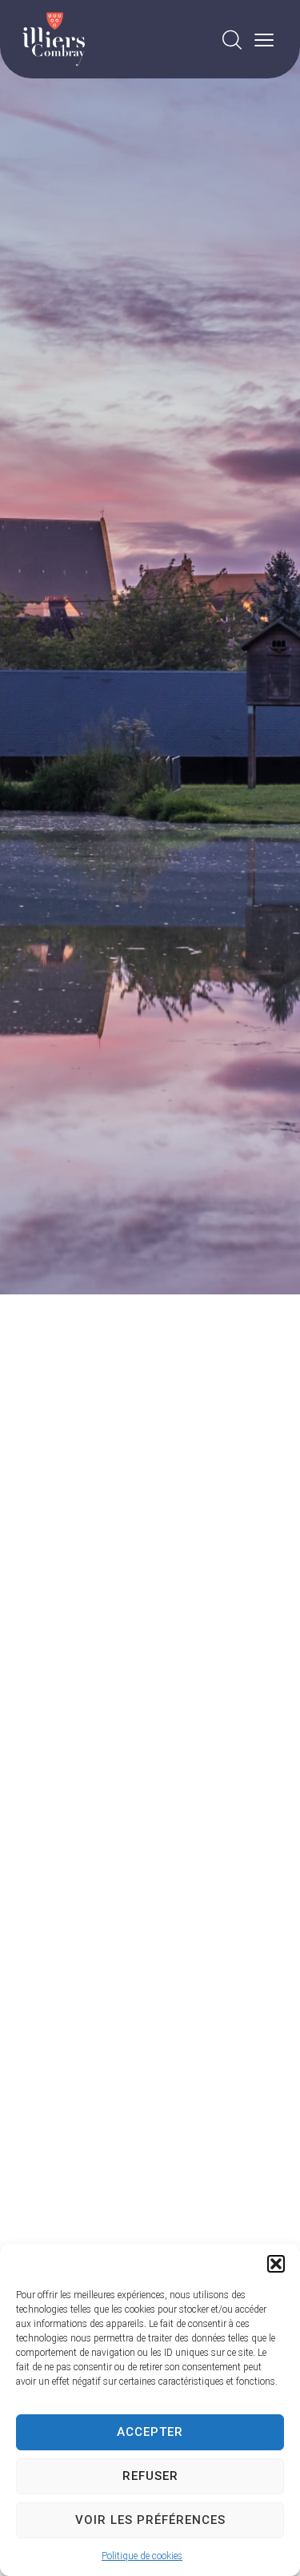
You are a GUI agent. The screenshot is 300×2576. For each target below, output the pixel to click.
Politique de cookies (142, 2556)
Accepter (150, 2432)
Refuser (150, 2476)
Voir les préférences (150, 2520)
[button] (276, 2264)
